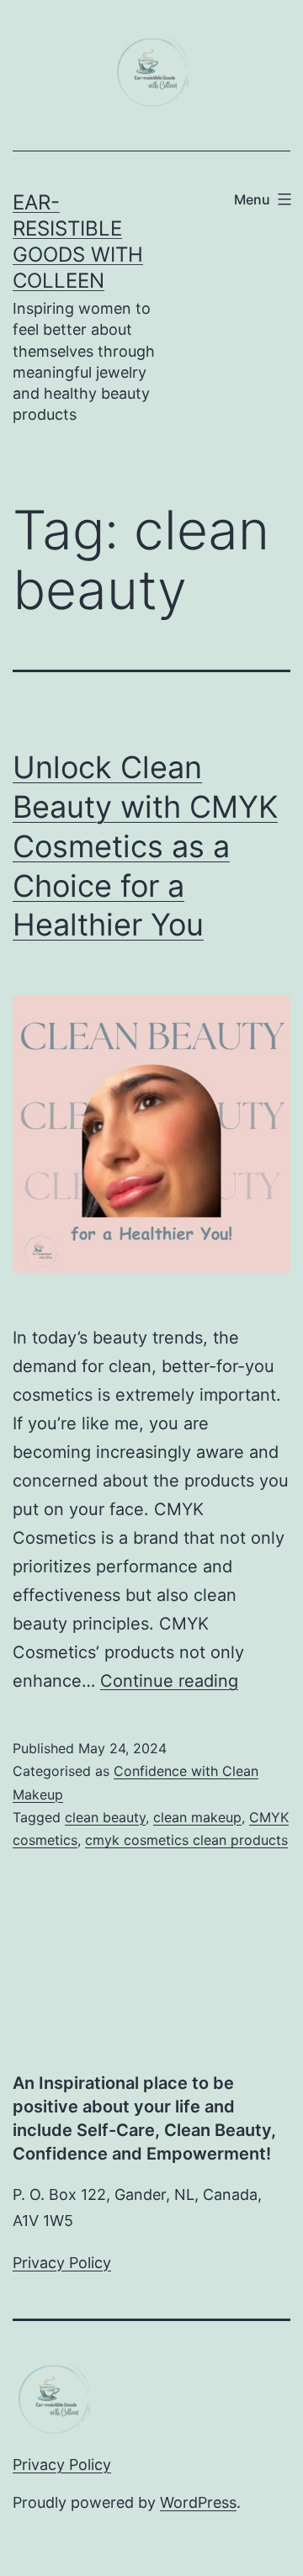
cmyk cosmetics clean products (186, 1840)
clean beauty (105, 1817)
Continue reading (169, 1681)
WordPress (198, 2502)
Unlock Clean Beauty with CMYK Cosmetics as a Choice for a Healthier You (145, 846)
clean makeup (197, 1817)
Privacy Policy (62, 2263)
